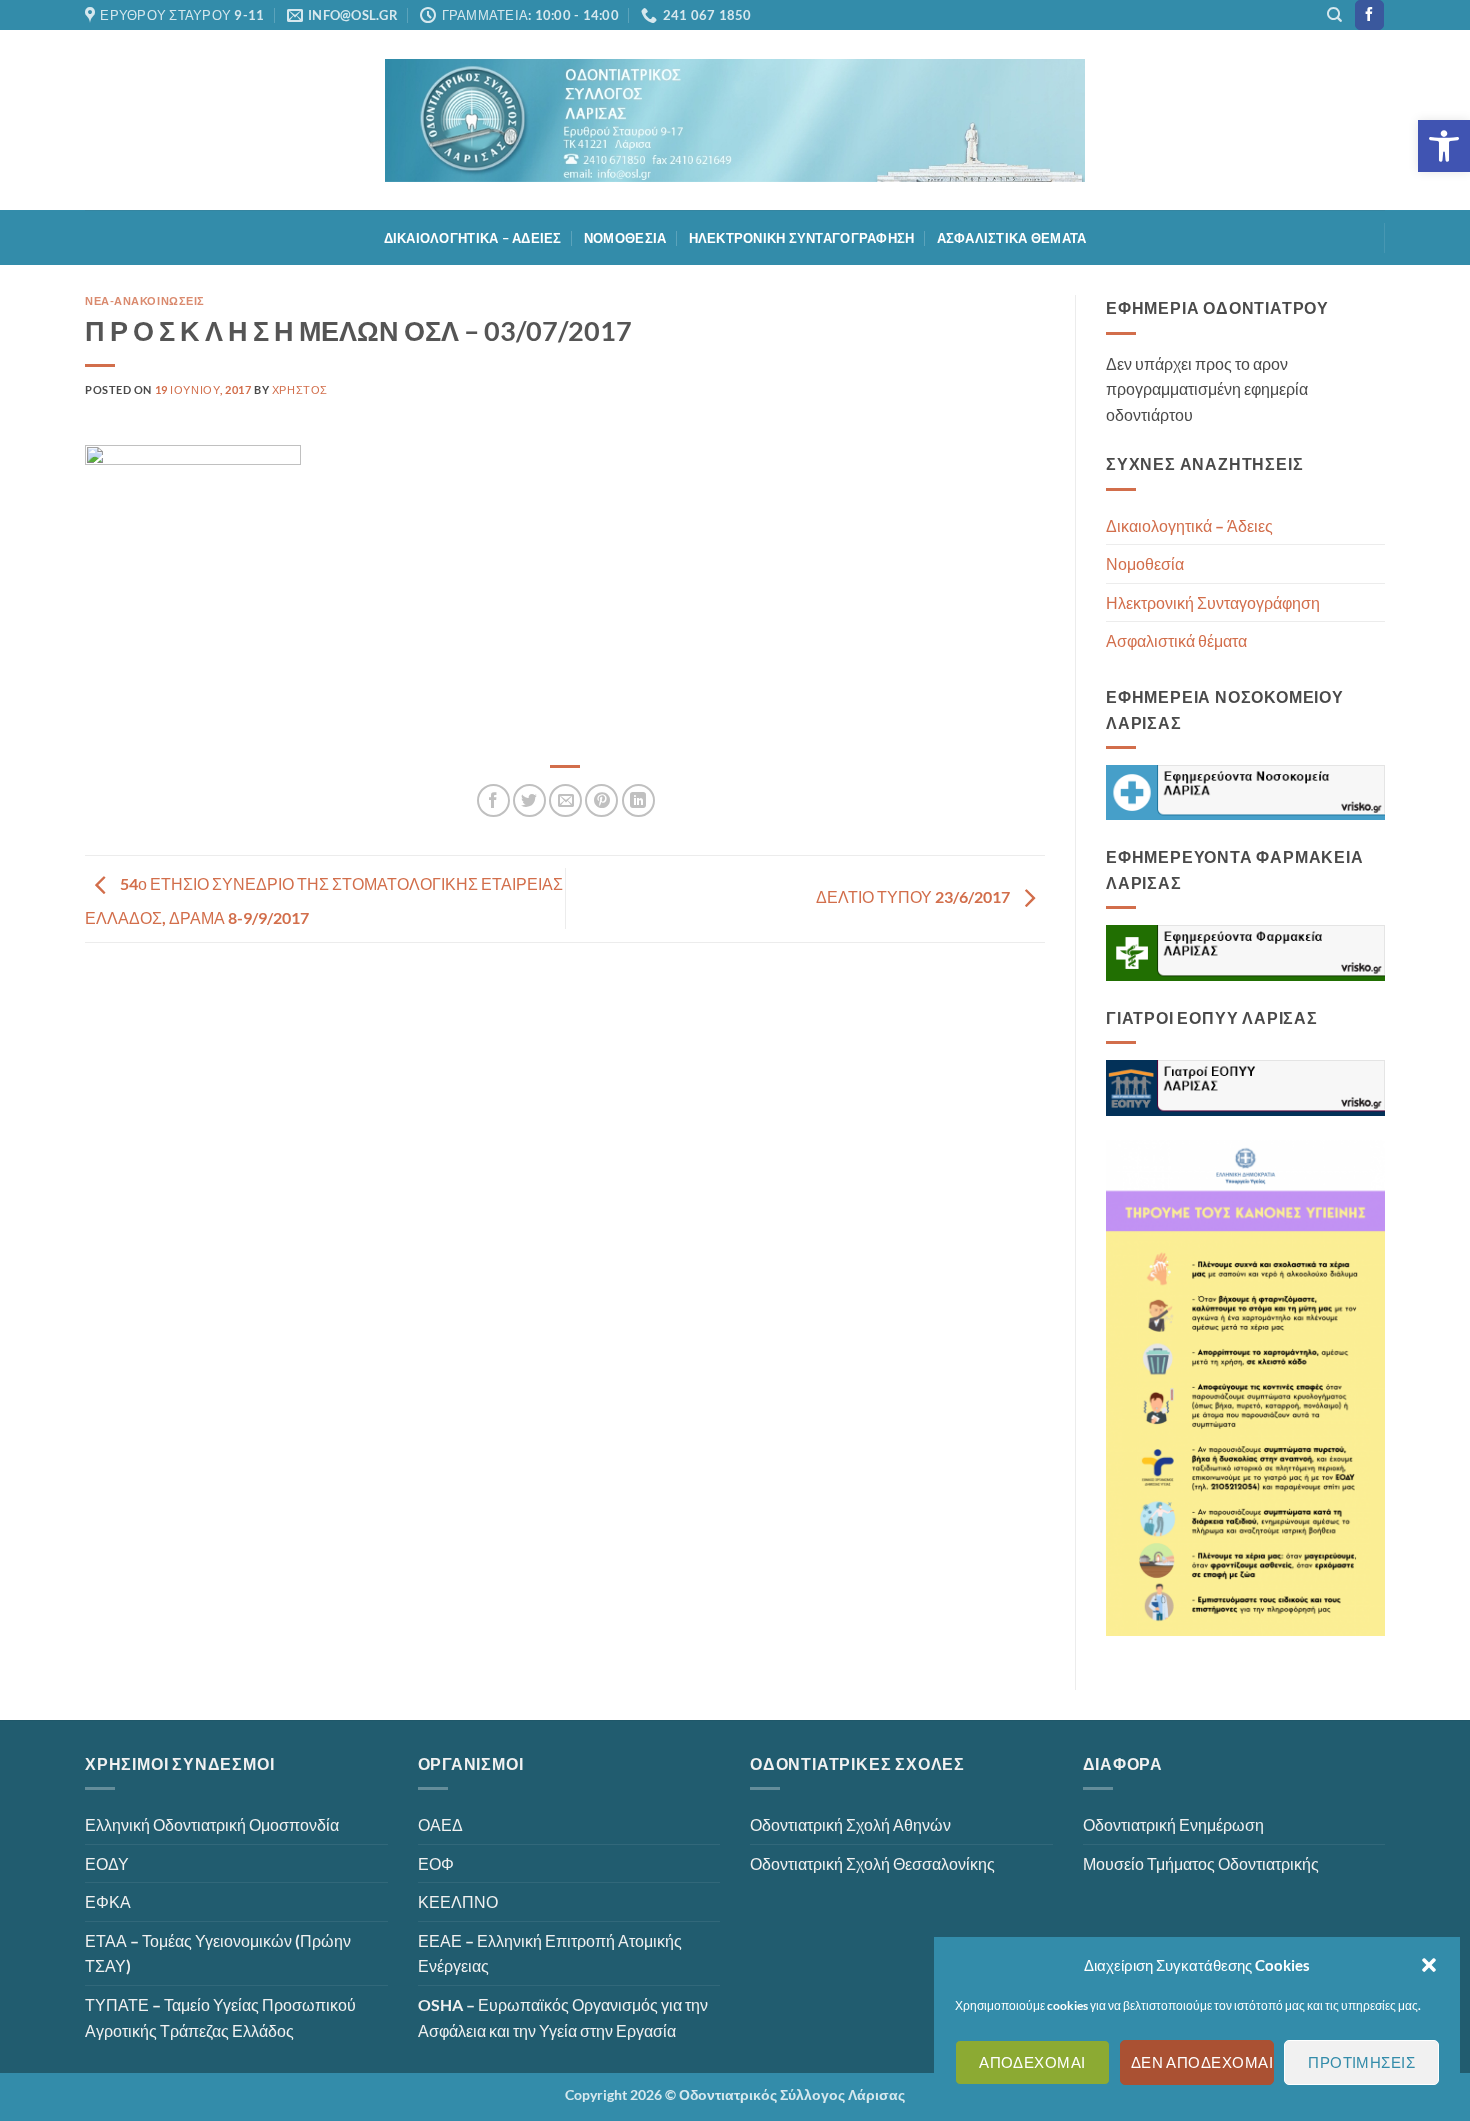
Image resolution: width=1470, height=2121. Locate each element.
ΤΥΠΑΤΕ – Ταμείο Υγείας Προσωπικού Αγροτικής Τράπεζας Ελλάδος (220, 2017)
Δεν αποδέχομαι (1202, 2063)
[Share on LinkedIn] (638, 800)
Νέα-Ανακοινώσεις (145, 300)
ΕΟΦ (436, 1863)
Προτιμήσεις (1361, 2063)
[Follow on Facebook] (1369, 15)
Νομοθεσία (625, 238)
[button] (1444, 146)
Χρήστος (300, 389)
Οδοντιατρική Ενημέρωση (1173, 1824)
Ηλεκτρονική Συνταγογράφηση (802, 238)
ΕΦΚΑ (108, 1901)
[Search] (1334, 15)
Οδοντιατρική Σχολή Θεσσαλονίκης (872, 1863)
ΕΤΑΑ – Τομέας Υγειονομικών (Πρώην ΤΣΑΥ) (218, 1953)
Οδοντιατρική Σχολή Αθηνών (850, 1824)
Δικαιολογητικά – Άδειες (473, 238)
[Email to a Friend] (565, 800)
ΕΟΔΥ (107, 1863)
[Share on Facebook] (493, 800)
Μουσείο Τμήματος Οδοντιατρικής (1201, 1863)
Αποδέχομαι (1032, 2063)
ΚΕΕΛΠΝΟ (458, 1901)
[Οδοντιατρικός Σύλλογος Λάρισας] (735, 120)
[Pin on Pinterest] (601, 800)
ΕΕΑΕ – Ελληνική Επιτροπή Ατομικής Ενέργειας (550, 1953)
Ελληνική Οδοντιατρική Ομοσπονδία (212, 1824)
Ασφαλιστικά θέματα (1012, 238)
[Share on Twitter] (529, 800)
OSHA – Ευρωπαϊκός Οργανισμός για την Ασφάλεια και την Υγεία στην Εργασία (563, 2017)
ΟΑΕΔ (440, 1824)
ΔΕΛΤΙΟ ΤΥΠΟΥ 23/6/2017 (914, 896)
